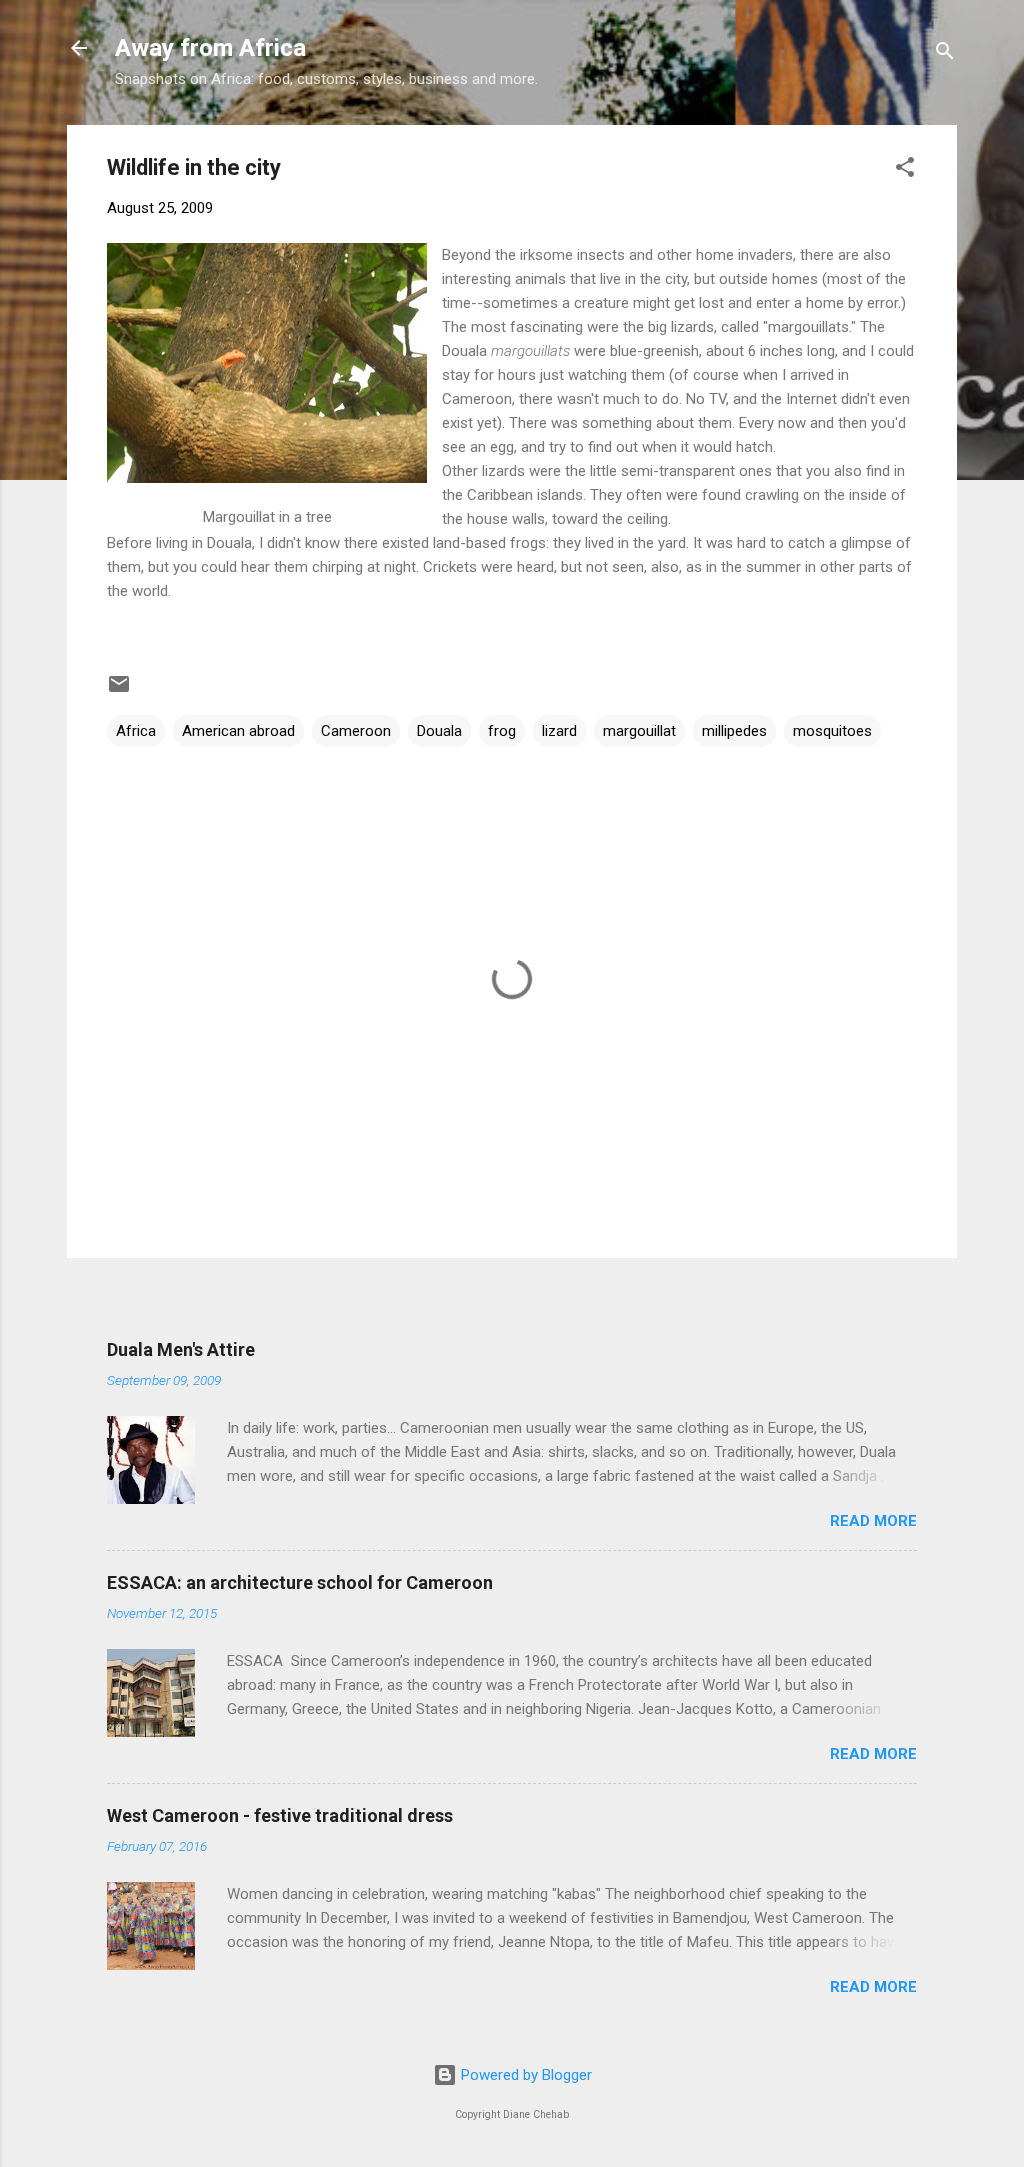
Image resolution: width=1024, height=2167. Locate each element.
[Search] (945, 54)
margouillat (639, 731)
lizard (559, 731)
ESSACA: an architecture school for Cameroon (300, 1582)
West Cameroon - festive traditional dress (280, 1815)
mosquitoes (832, 731)
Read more (873, 1521)
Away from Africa (210, 48)
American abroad (238, 731)
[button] (905, 170)
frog (502, 731)
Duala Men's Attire (181, 1349)
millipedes (734, 731)
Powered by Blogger (524, 2075)
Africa (136, 731)
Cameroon (356, 731)
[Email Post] (119, 691)
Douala (439, 731)
